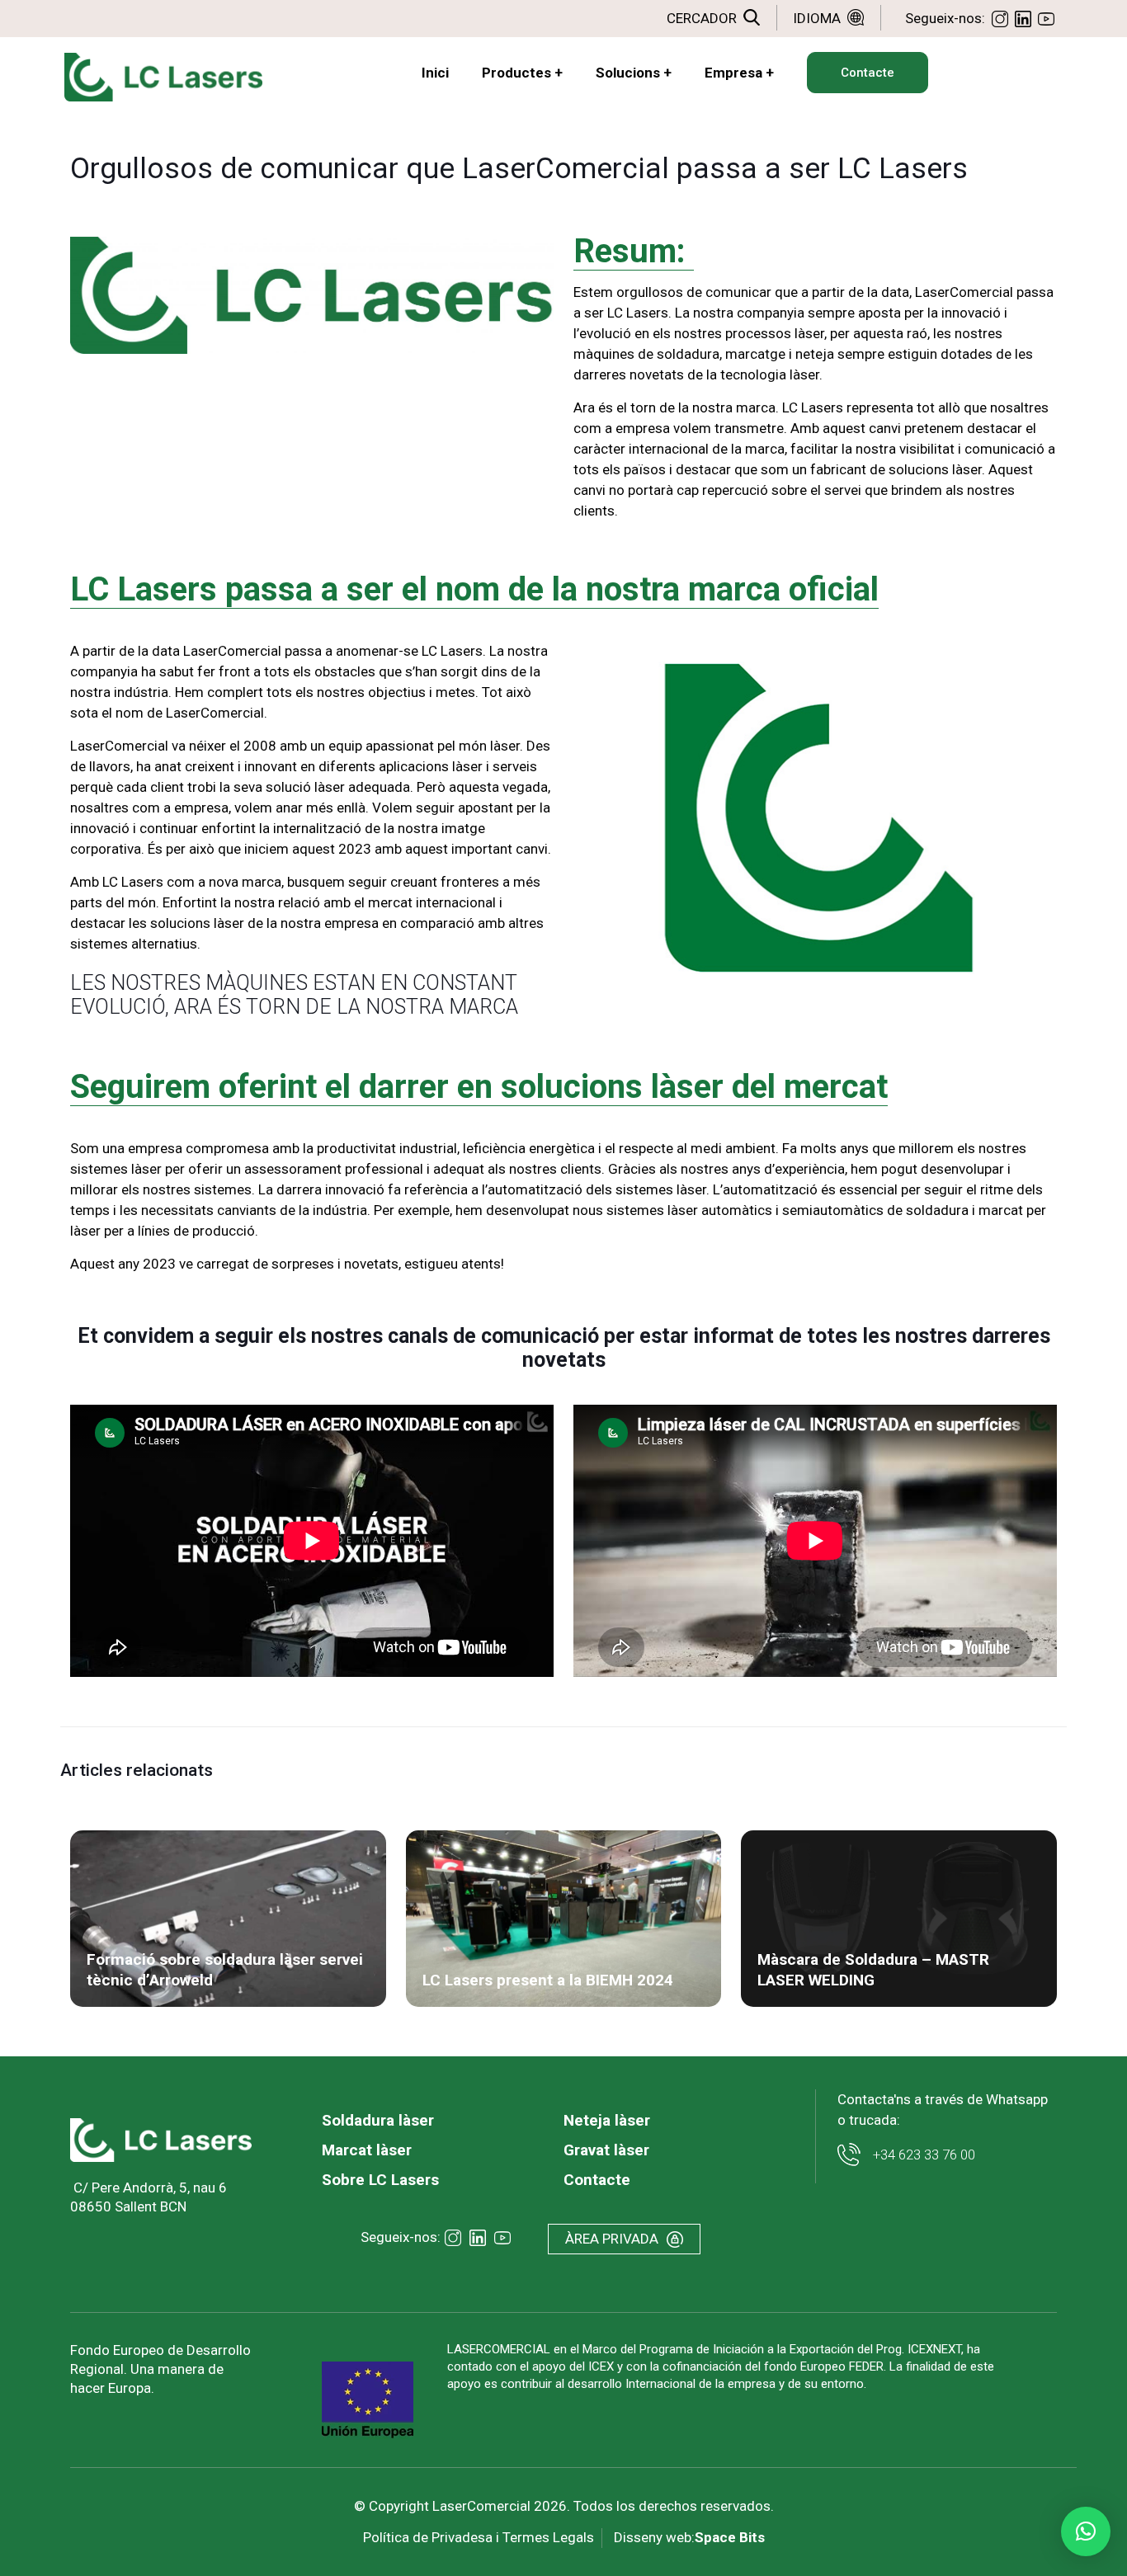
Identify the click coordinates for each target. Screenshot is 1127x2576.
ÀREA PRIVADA (612, 2239)
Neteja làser (607, 2120)
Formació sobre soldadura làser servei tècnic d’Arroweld (225, 1970)
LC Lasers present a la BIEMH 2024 (548, 1980)
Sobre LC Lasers (380, 2180)
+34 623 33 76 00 (924, 2155)
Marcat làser (367, 2150)
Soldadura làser (378, 2120)
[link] (161, 2140)
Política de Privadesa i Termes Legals (479, 2537)
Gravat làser (606, 2150)
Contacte (597, 2180)
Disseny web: (689, 2537)
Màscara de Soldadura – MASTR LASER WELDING (873, 1970)
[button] (1086, 2531)
